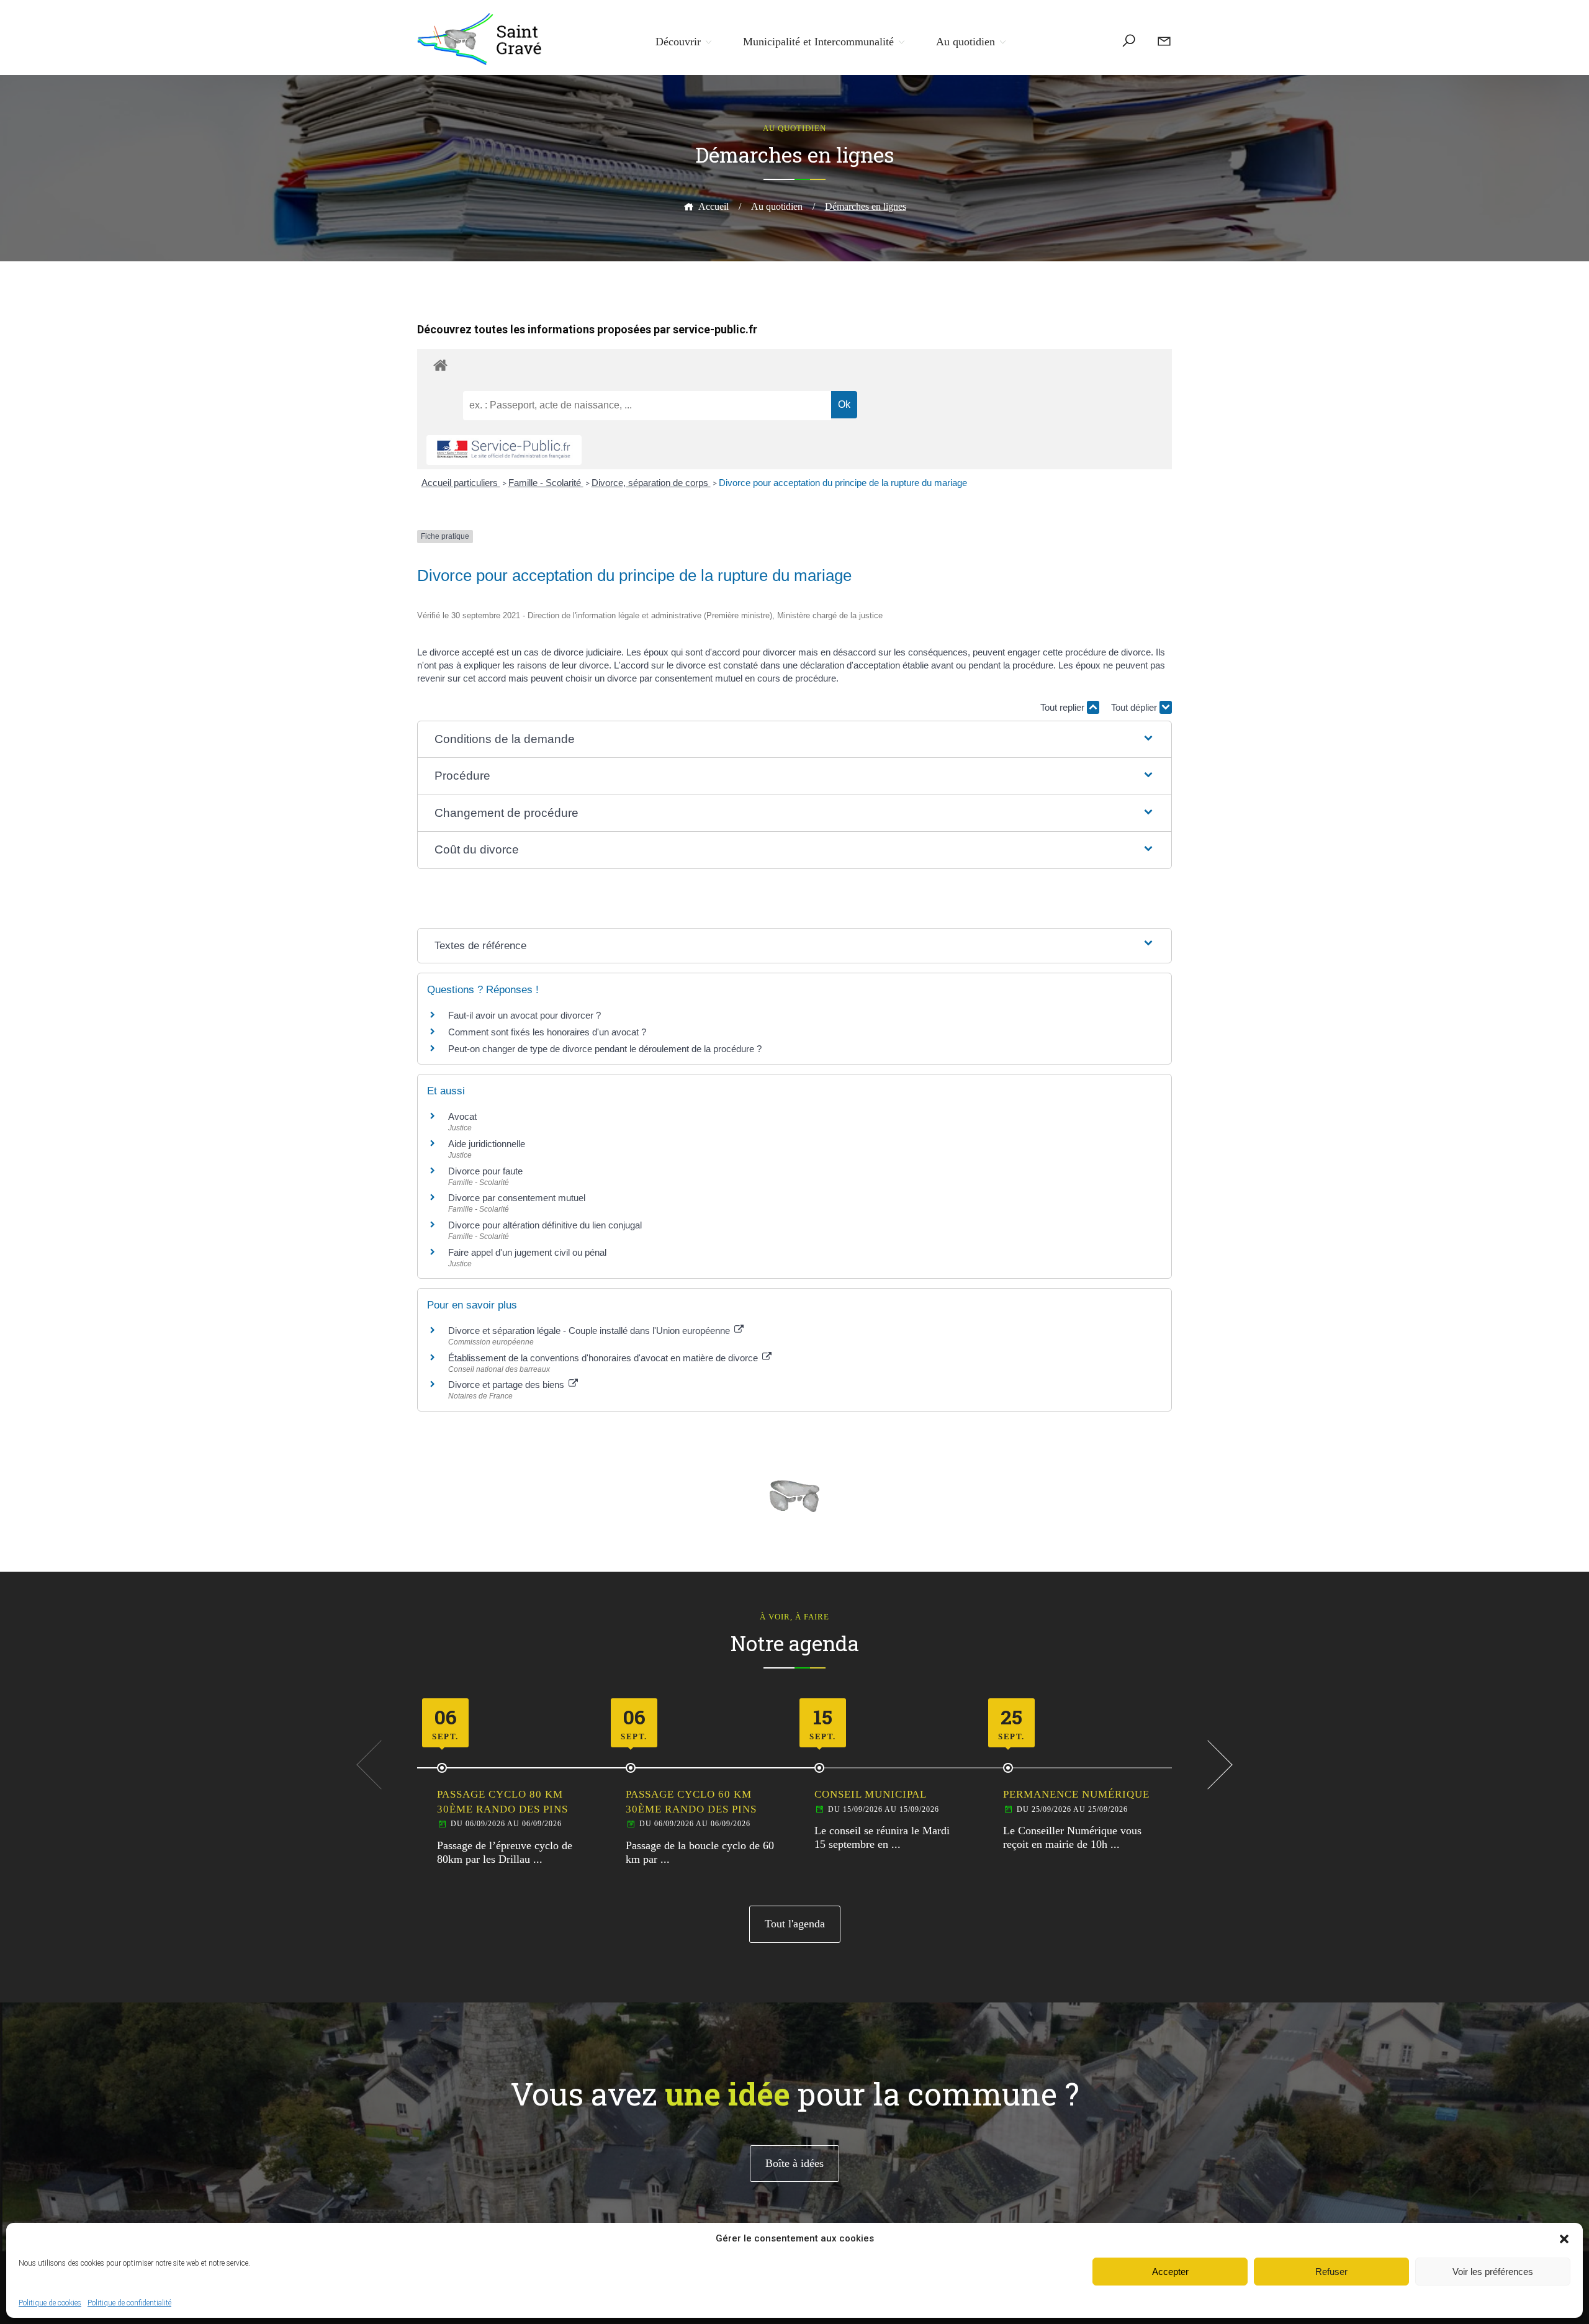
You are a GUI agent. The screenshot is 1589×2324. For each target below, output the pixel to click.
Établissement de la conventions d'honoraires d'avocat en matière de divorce (604, 1358)
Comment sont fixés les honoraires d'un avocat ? (547, 1032)
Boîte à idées (794, 2163)
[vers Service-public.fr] (504, 450)
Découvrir (678, 42)
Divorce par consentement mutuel (517, 1198)
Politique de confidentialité (129, 2303)
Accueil (713, 206)
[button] (1564, 2239)
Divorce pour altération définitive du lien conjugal (545, 1225)
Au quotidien (966, 42)
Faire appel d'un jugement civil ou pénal (527, 1252)
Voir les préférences (1493, 2272)
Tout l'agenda (795, 1924)
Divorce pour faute (485, 1171)
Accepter (1170, 2272)
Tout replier (1064, 707)
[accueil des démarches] (794, 365)
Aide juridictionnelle (487, 1144)
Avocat (462, 1116)
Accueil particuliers (461, 483)
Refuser (1331, 2272)
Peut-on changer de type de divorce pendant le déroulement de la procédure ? (605, 1049)
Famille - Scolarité (546, 483)
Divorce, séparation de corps (651, 483)
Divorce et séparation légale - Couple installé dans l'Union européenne (590, 1331)
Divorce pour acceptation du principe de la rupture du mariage (843, 483)
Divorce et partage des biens (507, 1385)
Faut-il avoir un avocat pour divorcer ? (524, 1015)
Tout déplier (1135, 707)
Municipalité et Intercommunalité (818, 42)
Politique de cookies (50, 2303)
